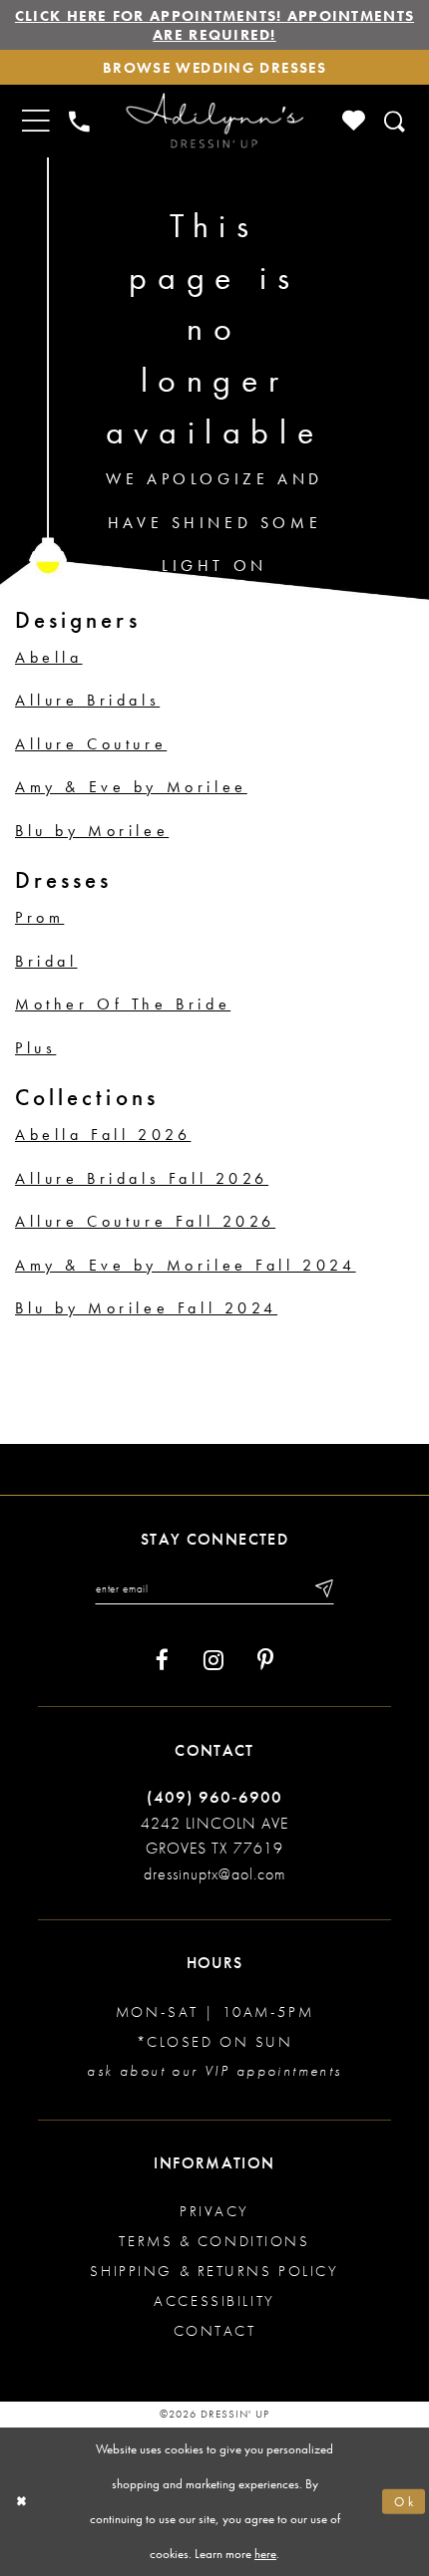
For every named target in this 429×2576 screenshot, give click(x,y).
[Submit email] (323, 1588)
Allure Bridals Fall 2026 (142, 1178)
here (265, 2554)
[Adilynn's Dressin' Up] (214, 122)
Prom (39, 917)
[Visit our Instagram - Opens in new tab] (214, 1660)
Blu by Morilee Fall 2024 (146, 1308)
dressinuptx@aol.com (214, 1874)
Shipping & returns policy (214, 2271)
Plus (35, 1048)
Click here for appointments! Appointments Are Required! (214, 25)
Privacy (214, 2211)
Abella (49, 657)
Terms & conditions (214, 2241)
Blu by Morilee (92, 831)
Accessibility (214, 2300)
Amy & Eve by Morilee (131, 787)
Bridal (46, 961)
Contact (215, 2330)
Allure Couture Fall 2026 (145, 1221)
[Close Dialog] (21, 2501)
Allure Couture (91, 744)
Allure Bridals (87, 700)
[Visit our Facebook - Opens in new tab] (162, 1660)
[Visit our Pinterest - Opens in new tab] (265, 1660)
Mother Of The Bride (123, 1004)
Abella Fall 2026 (103, 1135)
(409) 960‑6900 (214, 1797)
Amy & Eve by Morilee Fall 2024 (186, 1265)
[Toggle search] (395, 122)
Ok (405, 2502)
